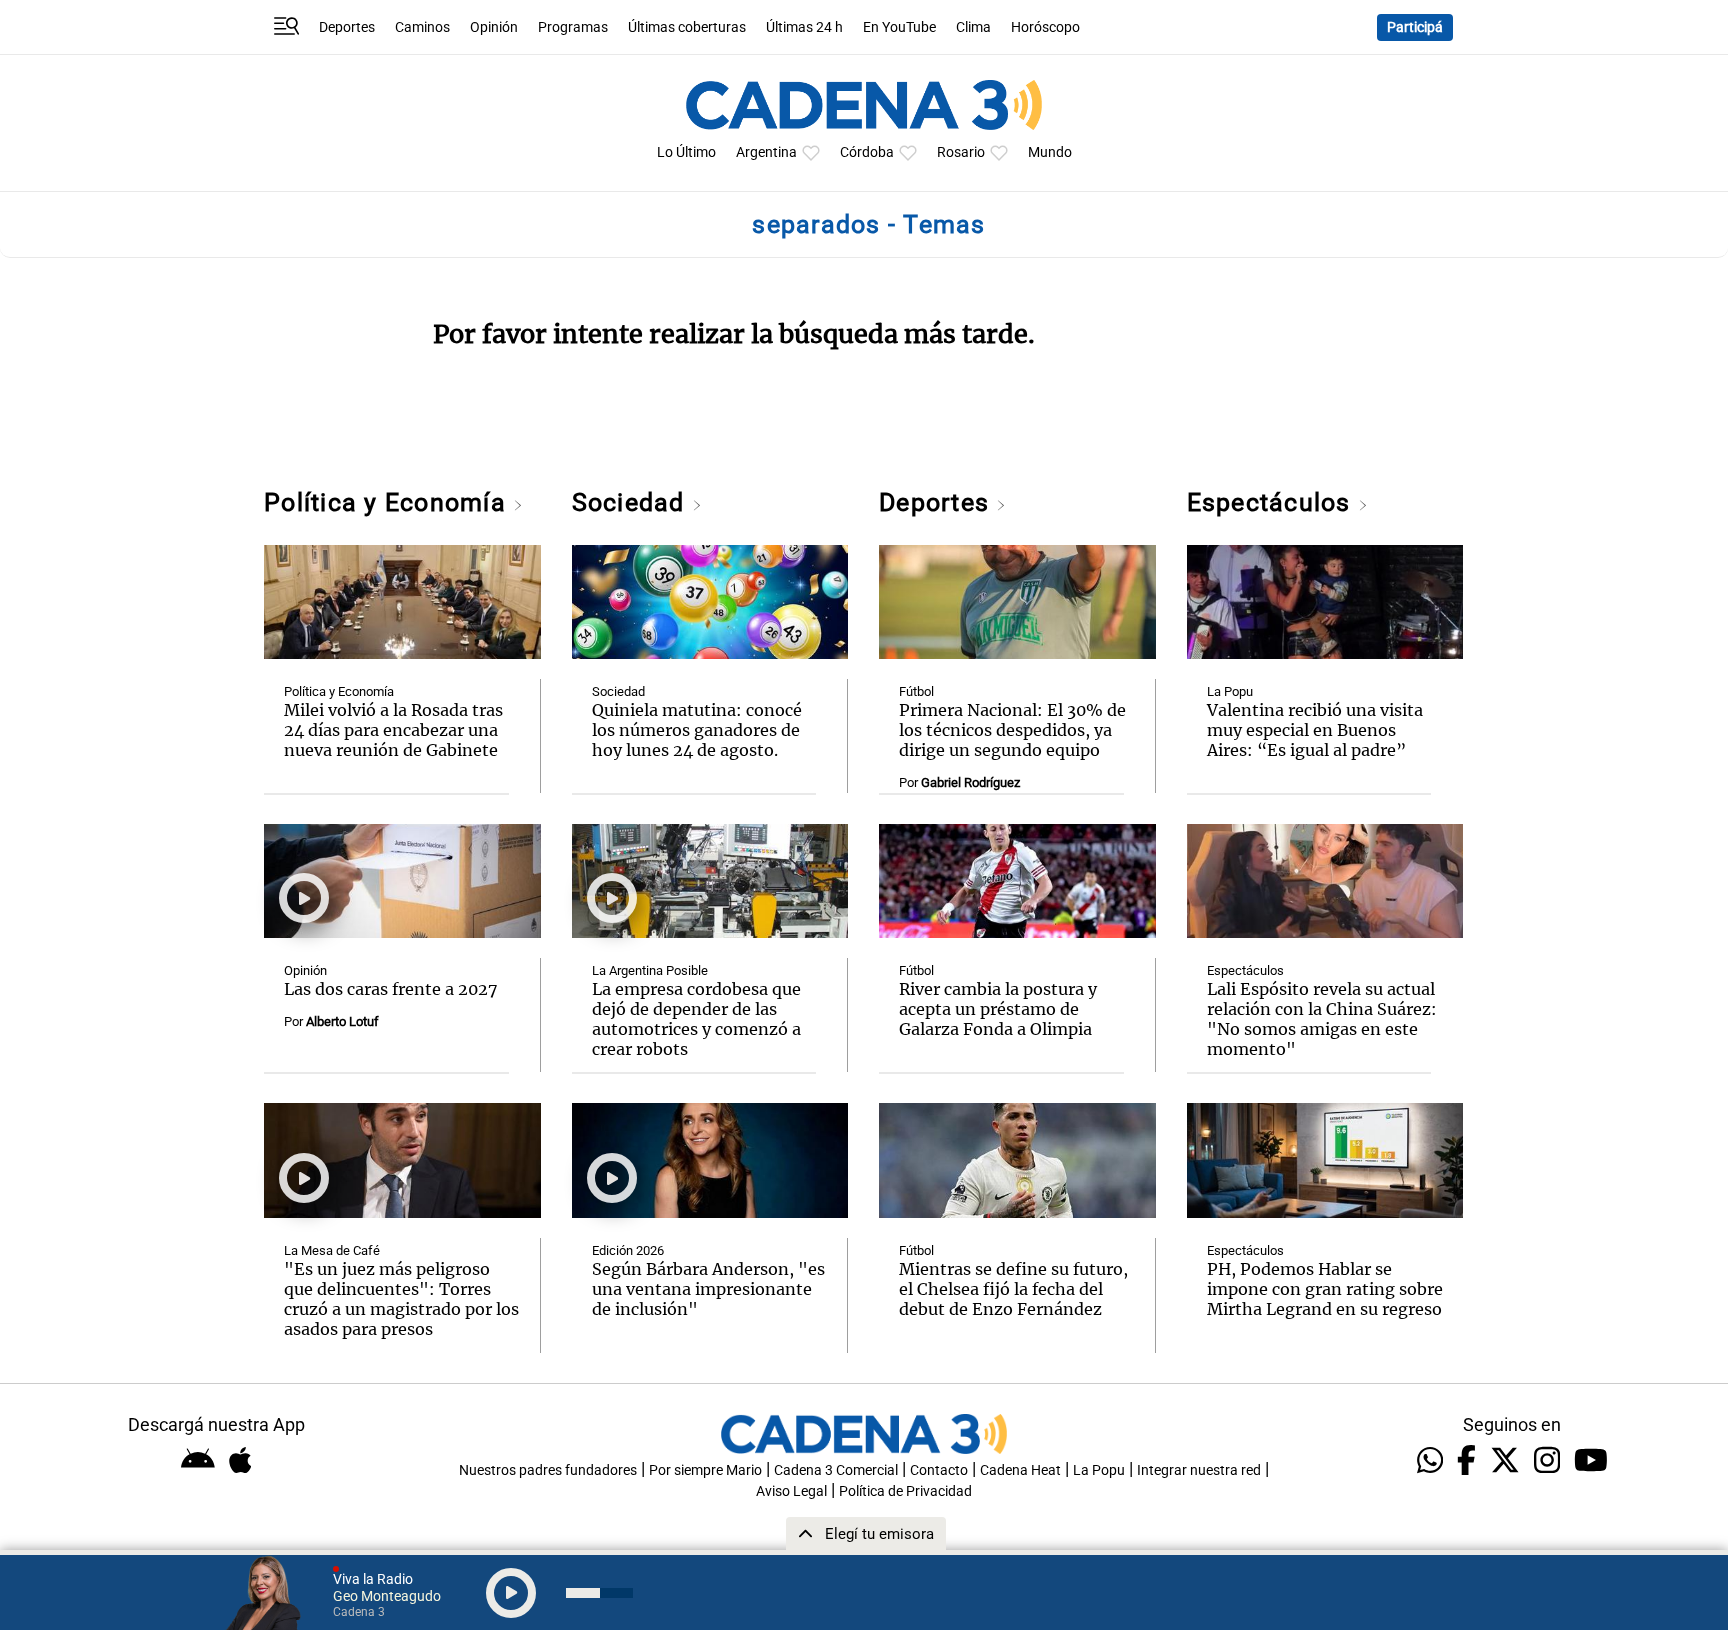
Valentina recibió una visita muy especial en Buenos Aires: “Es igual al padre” (1315, 730)
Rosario (961, 152)
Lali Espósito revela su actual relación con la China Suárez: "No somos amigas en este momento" (1322, 1019)
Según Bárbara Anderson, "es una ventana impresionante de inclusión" (708, 1289)
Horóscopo (1045, 27)
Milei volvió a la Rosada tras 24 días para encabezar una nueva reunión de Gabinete (393, 730)
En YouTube (899, 27)
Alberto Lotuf (342, 1021)
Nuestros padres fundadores (548, 1470)
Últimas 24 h (804, 27)
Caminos (422, 27)
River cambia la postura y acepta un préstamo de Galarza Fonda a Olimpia (998, 1009)
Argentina (766, 152)
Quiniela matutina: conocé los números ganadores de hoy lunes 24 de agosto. (697, 730)
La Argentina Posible (650, 970)
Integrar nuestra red (1199, 1470)
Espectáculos (1272, 502)
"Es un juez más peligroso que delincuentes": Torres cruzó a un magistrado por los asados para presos (401, 1299)
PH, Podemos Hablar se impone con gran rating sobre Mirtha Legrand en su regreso (1325, 1289)
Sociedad (632, 502)
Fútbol (916, 691)
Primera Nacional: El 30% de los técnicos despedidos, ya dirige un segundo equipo (1012, 730)
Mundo (1050, 152)
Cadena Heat (1020, 1470)
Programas (573, 27)
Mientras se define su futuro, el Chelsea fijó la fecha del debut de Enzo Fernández (1013, 1289)
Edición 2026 (628, 1250)
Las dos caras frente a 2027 (391, 989)
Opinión (494, 27)
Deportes (347, 27)
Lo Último (686, 152)
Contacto (939, 1470)
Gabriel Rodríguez (970, 782)
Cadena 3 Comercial (836, 1470)
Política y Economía (388, 502)
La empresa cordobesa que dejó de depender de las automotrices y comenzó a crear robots (696, 1019)
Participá (1415, 27)
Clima (973, 27)
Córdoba (867, 152)
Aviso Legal (791, 1491)
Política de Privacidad (905, 1491)
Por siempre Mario (705, 1470)
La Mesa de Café (332, 1250)
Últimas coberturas (687, 27)
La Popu (1230, 691)
